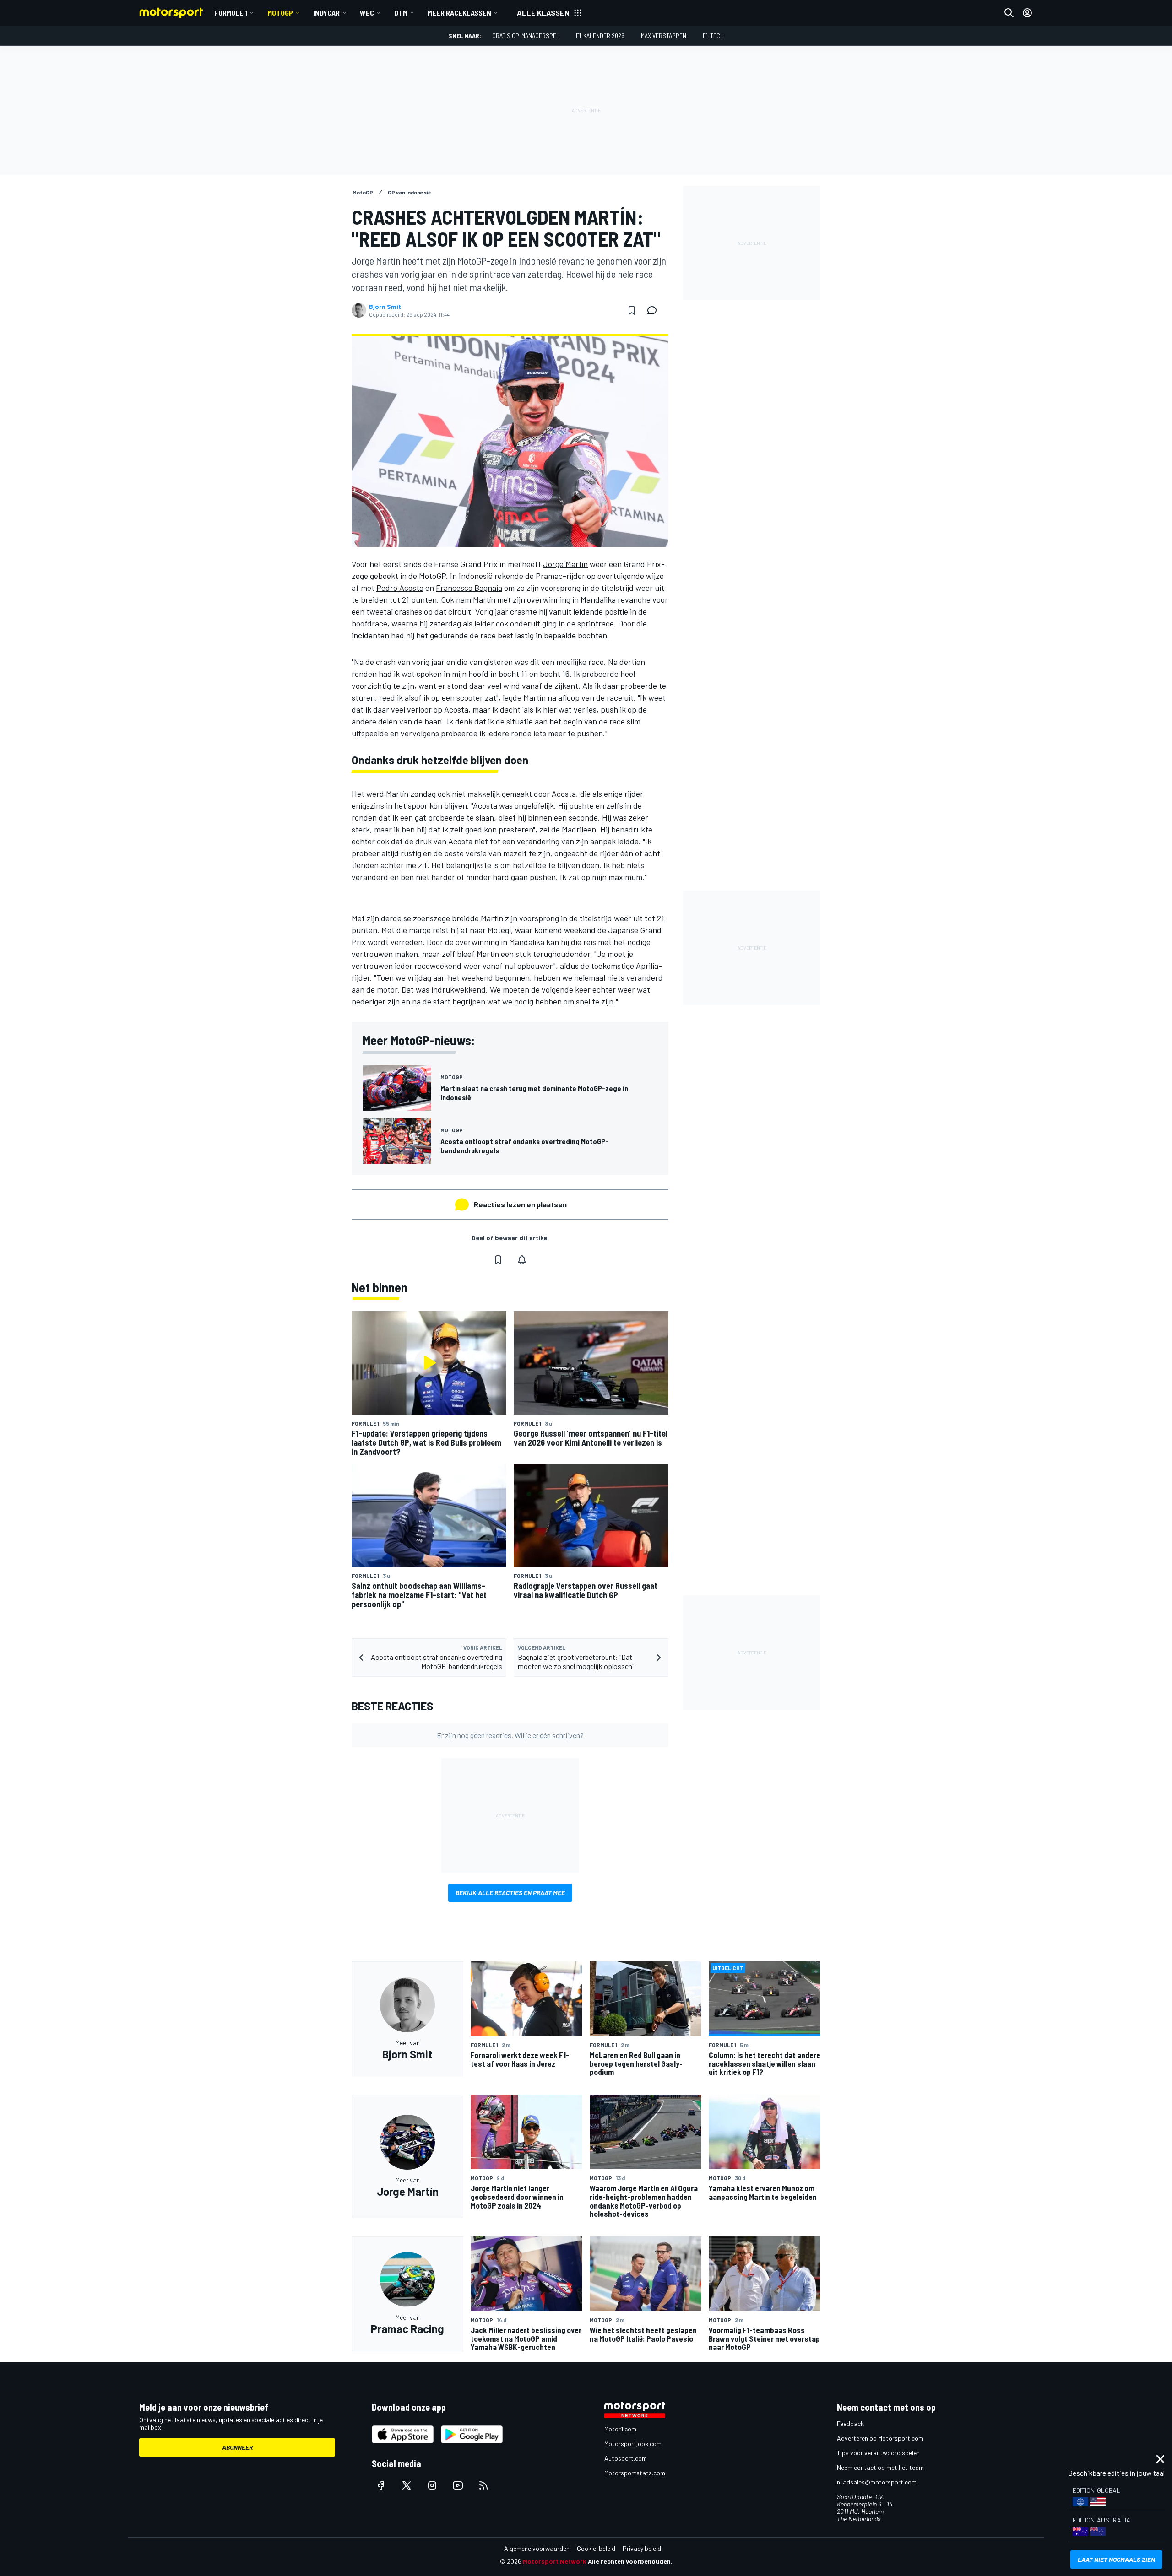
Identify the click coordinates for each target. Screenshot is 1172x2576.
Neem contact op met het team (880, 2467)
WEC (367, 13)
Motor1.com (620, 2429)
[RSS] (483, 2485)
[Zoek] (1009, 13)
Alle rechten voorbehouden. (630, 2561)
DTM (401, 13)
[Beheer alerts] (522, 1260)
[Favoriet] (632, 310)
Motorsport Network (555, 2561)
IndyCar (326, 13)
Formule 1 (231, 13)
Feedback (850, 2423)
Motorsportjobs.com (633, 2444)
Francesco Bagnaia (469, 588)
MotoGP (280, 13)
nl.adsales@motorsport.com (877, 2482)
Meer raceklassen (459, 13)
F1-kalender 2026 (600, 35)
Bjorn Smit (385, 307)
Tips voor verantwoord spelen (878, 2453)
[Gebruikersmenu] (1027, 13)
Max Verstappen (664, 35)
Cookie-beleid (596, 2548)
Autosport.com (626, 2458)
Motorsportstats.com (635, 2473)
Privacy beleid (642, 2548)
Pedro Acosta (400, 588)
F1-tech (713, 35)
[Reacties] (655, 310)
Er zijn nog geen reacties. (510, 1735)
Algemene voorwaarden (537, 2548)
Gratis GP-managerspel (526, 35)
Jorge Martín (565, 564)
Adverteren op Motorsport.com (880, 2438)
